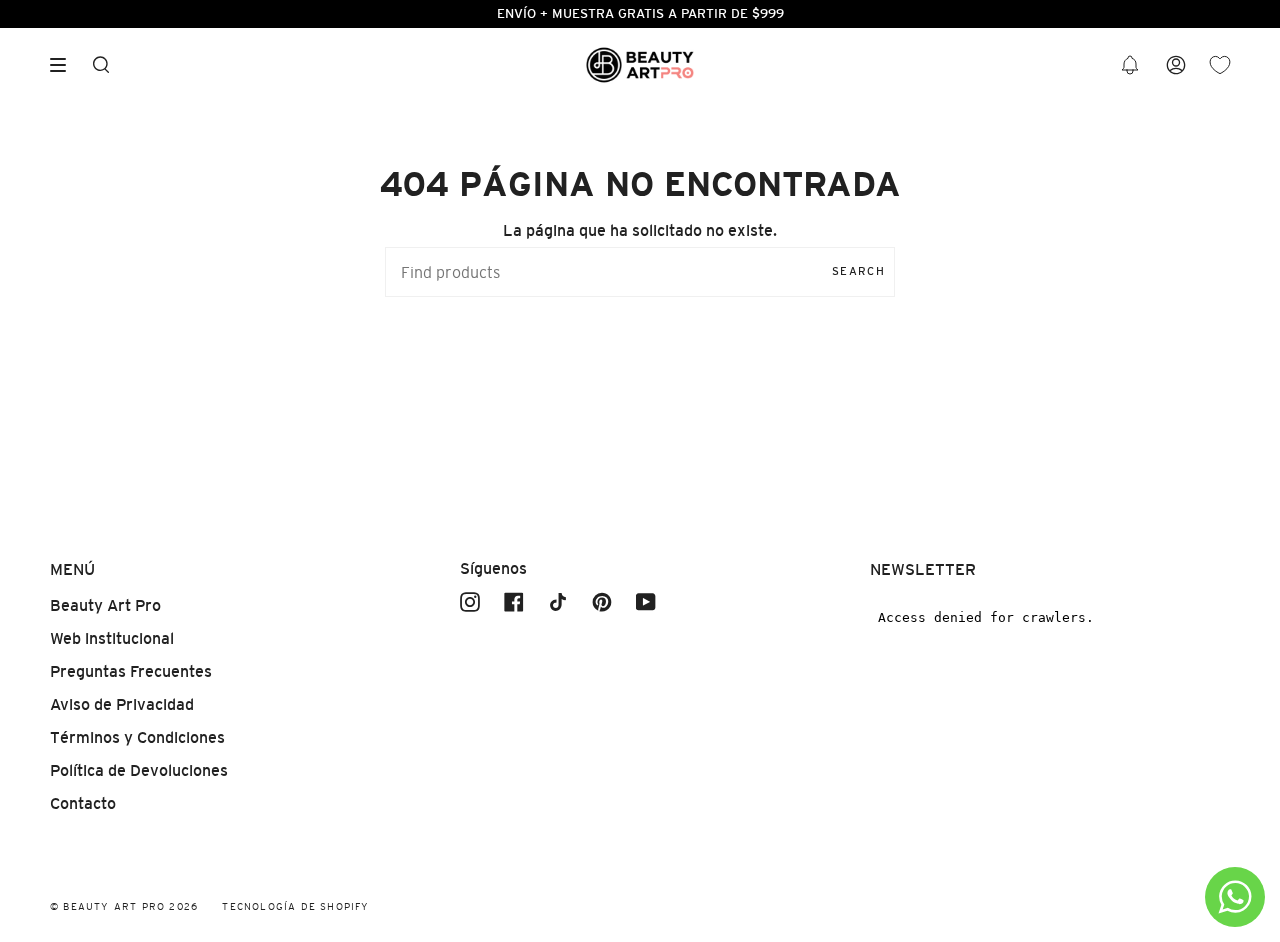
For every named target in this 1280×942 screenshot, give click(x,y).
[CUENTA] (1176, 65)
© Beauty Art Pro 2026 (124, 906)
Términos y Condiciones (137, 737)
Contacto (83, 803)
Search (858, 271)
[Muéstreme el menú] (65, 65)
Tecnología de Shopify (295, 906)
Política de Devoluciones (139, 770)
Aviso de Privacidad (122, 704)
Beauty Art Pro (105, 605)
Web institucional (112, 638)
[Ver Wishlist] (1220, 65)
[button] (1130, 65)
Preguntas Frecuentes (131, 671)
